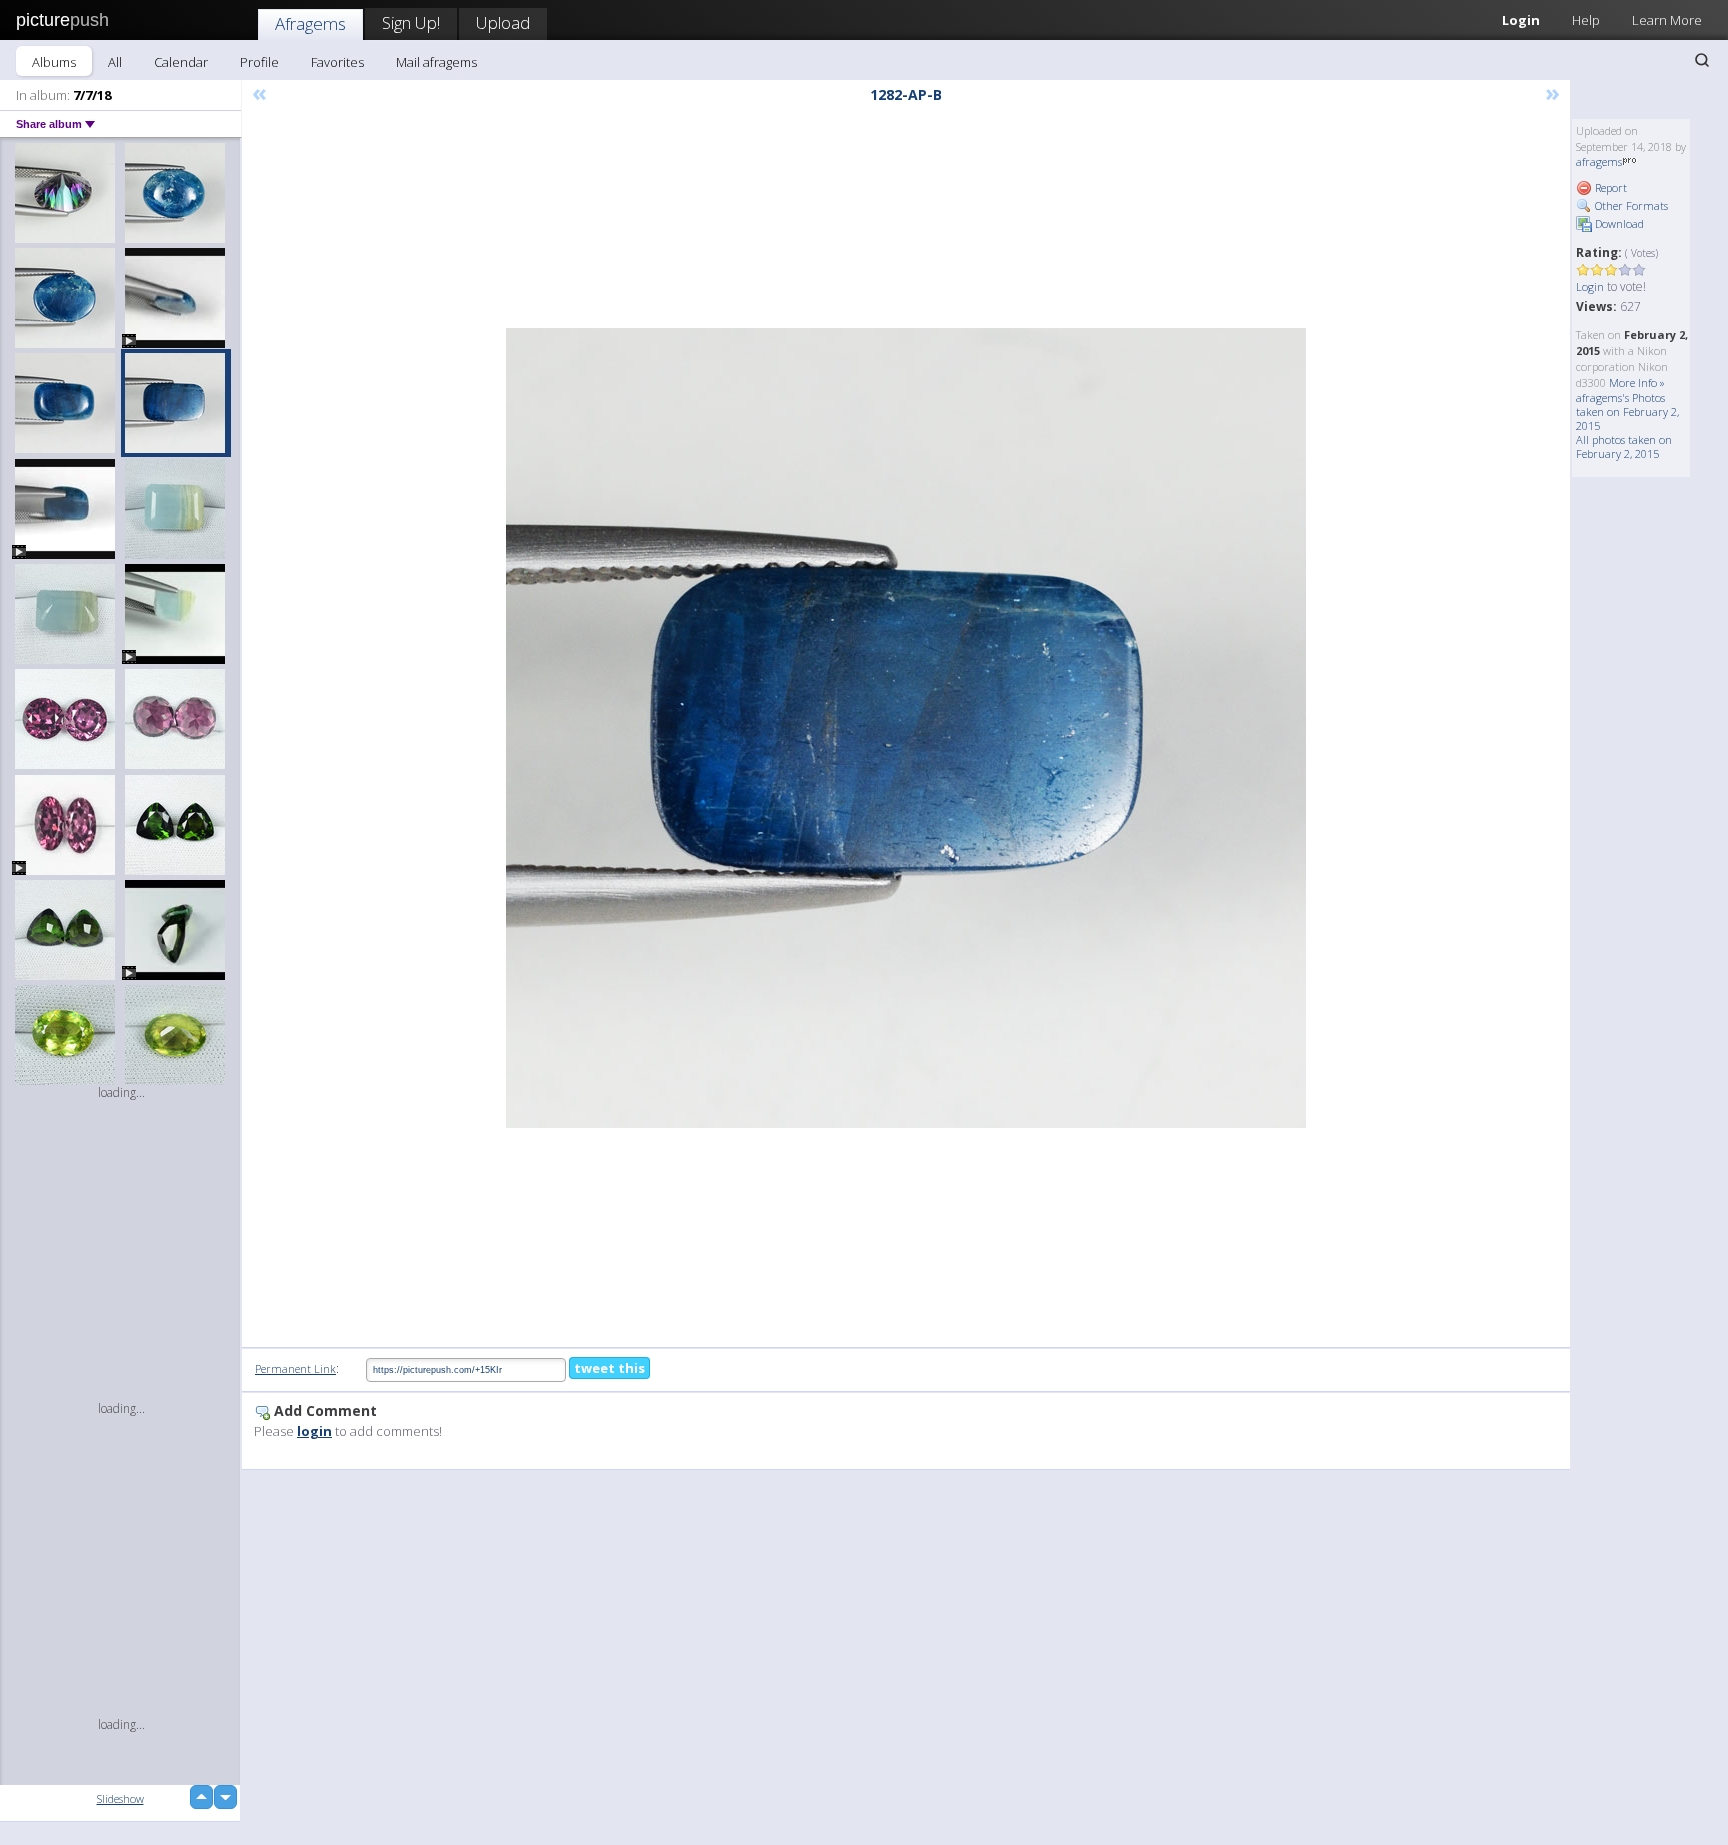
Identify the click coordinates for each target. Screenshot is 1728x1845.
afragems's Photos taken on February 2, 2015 (1627, 411)
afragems (1599, 161)
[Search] (1702, 60)
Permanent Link (295, 1368)
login (314, 1431)
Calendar (181, 62)
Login (1521, 20)
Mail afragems (436, 62)
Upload (503, 22)
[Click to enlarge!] (906, 728)
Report (1609, 187)
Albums (54, 62)
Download (1618, 223)
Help (1586, 20)
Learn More (1667, 20)
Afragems (310, 23)
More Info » (1637, 382)
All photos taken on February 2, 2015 (1624, 446)
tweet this (609, 1368)
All (115, 62)
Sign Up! (411, 22)
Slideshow (120, 1798)
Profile (259, 62)
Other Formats (1630, 205)
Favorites (337, 62)
